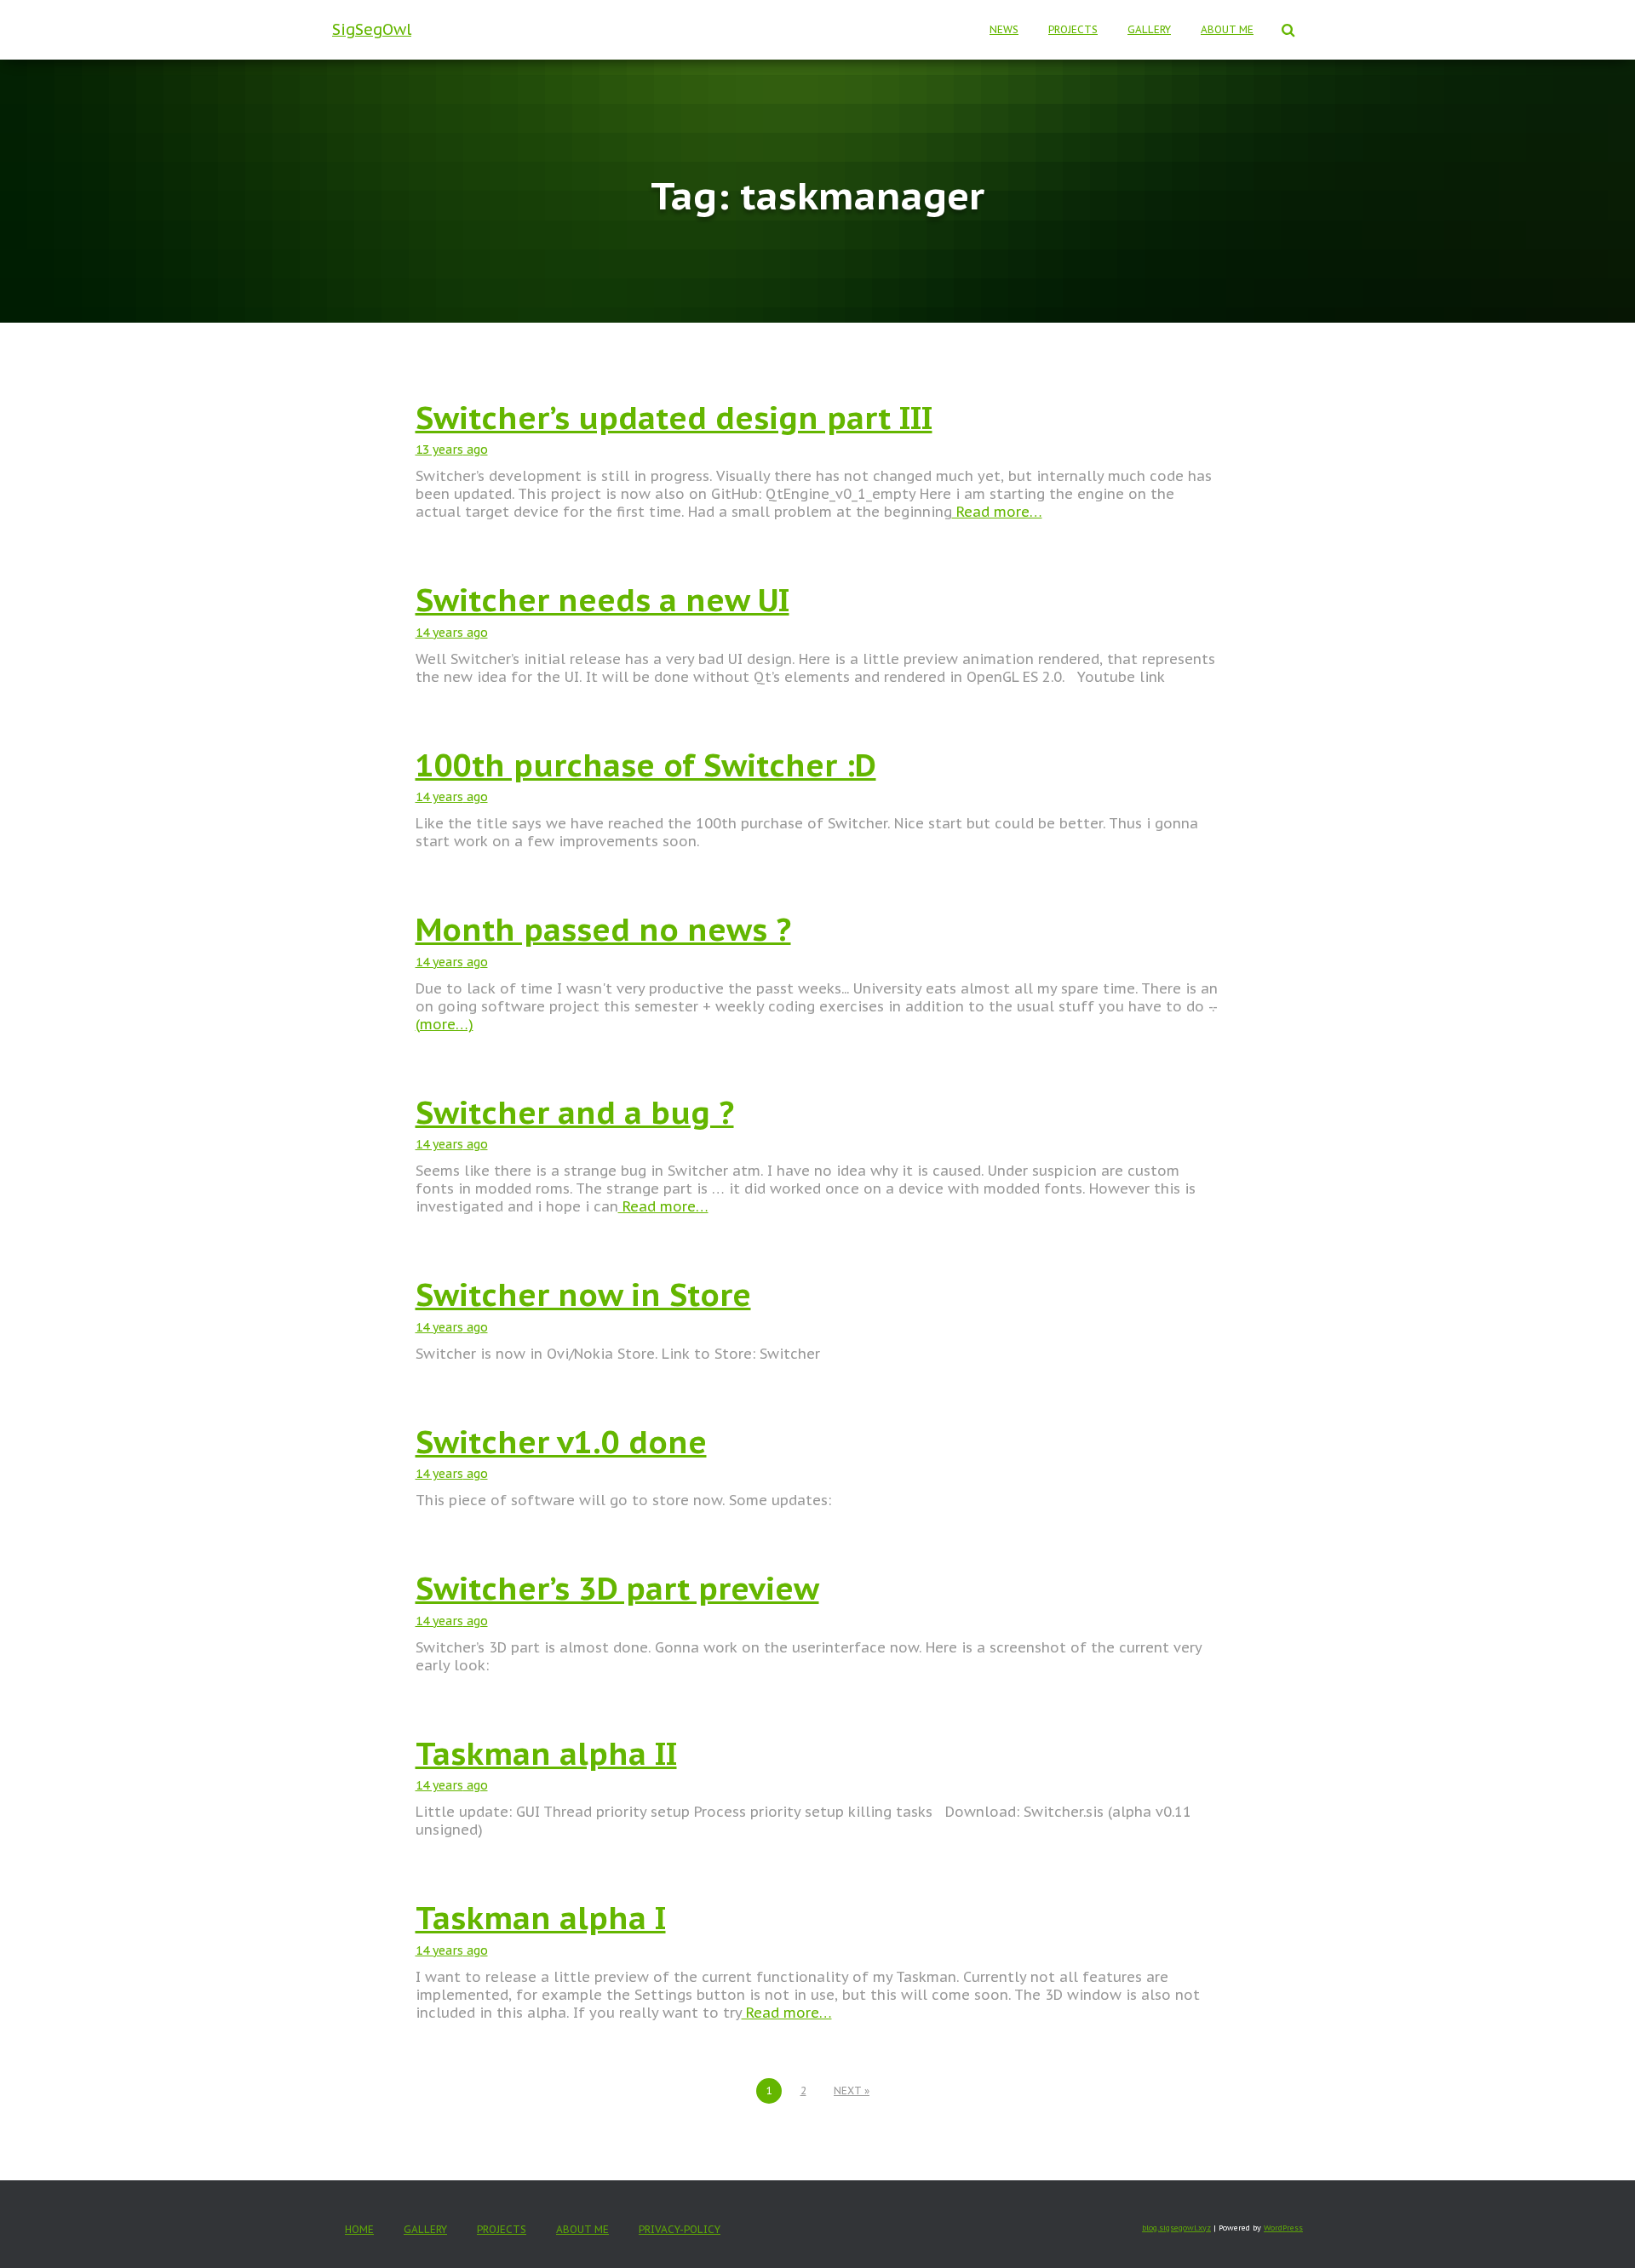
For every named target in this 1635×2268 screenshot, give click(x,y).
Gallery (1149, 29)
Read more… (997, 512)
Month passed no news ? (603, 929)
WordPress (1283, 2228)
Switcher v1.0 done (561, 1442)
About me (1227, 29)
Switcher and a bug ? (575, 1112)
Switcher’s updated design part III (674, 418)
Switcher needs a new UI (602, 600)
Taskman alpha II (546, 1753)
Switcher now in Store (583, 1294)
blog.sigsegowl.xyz (1176, 2228)
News (1004, 29)
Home (359, 2229)
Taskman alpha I (541, 1918)
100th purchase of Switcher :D (646, 765)
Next (848, 2090)
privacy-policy (680, 2229)
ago (452, 450)
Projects (1073, 29)
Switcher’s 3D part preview (617, 1588)
